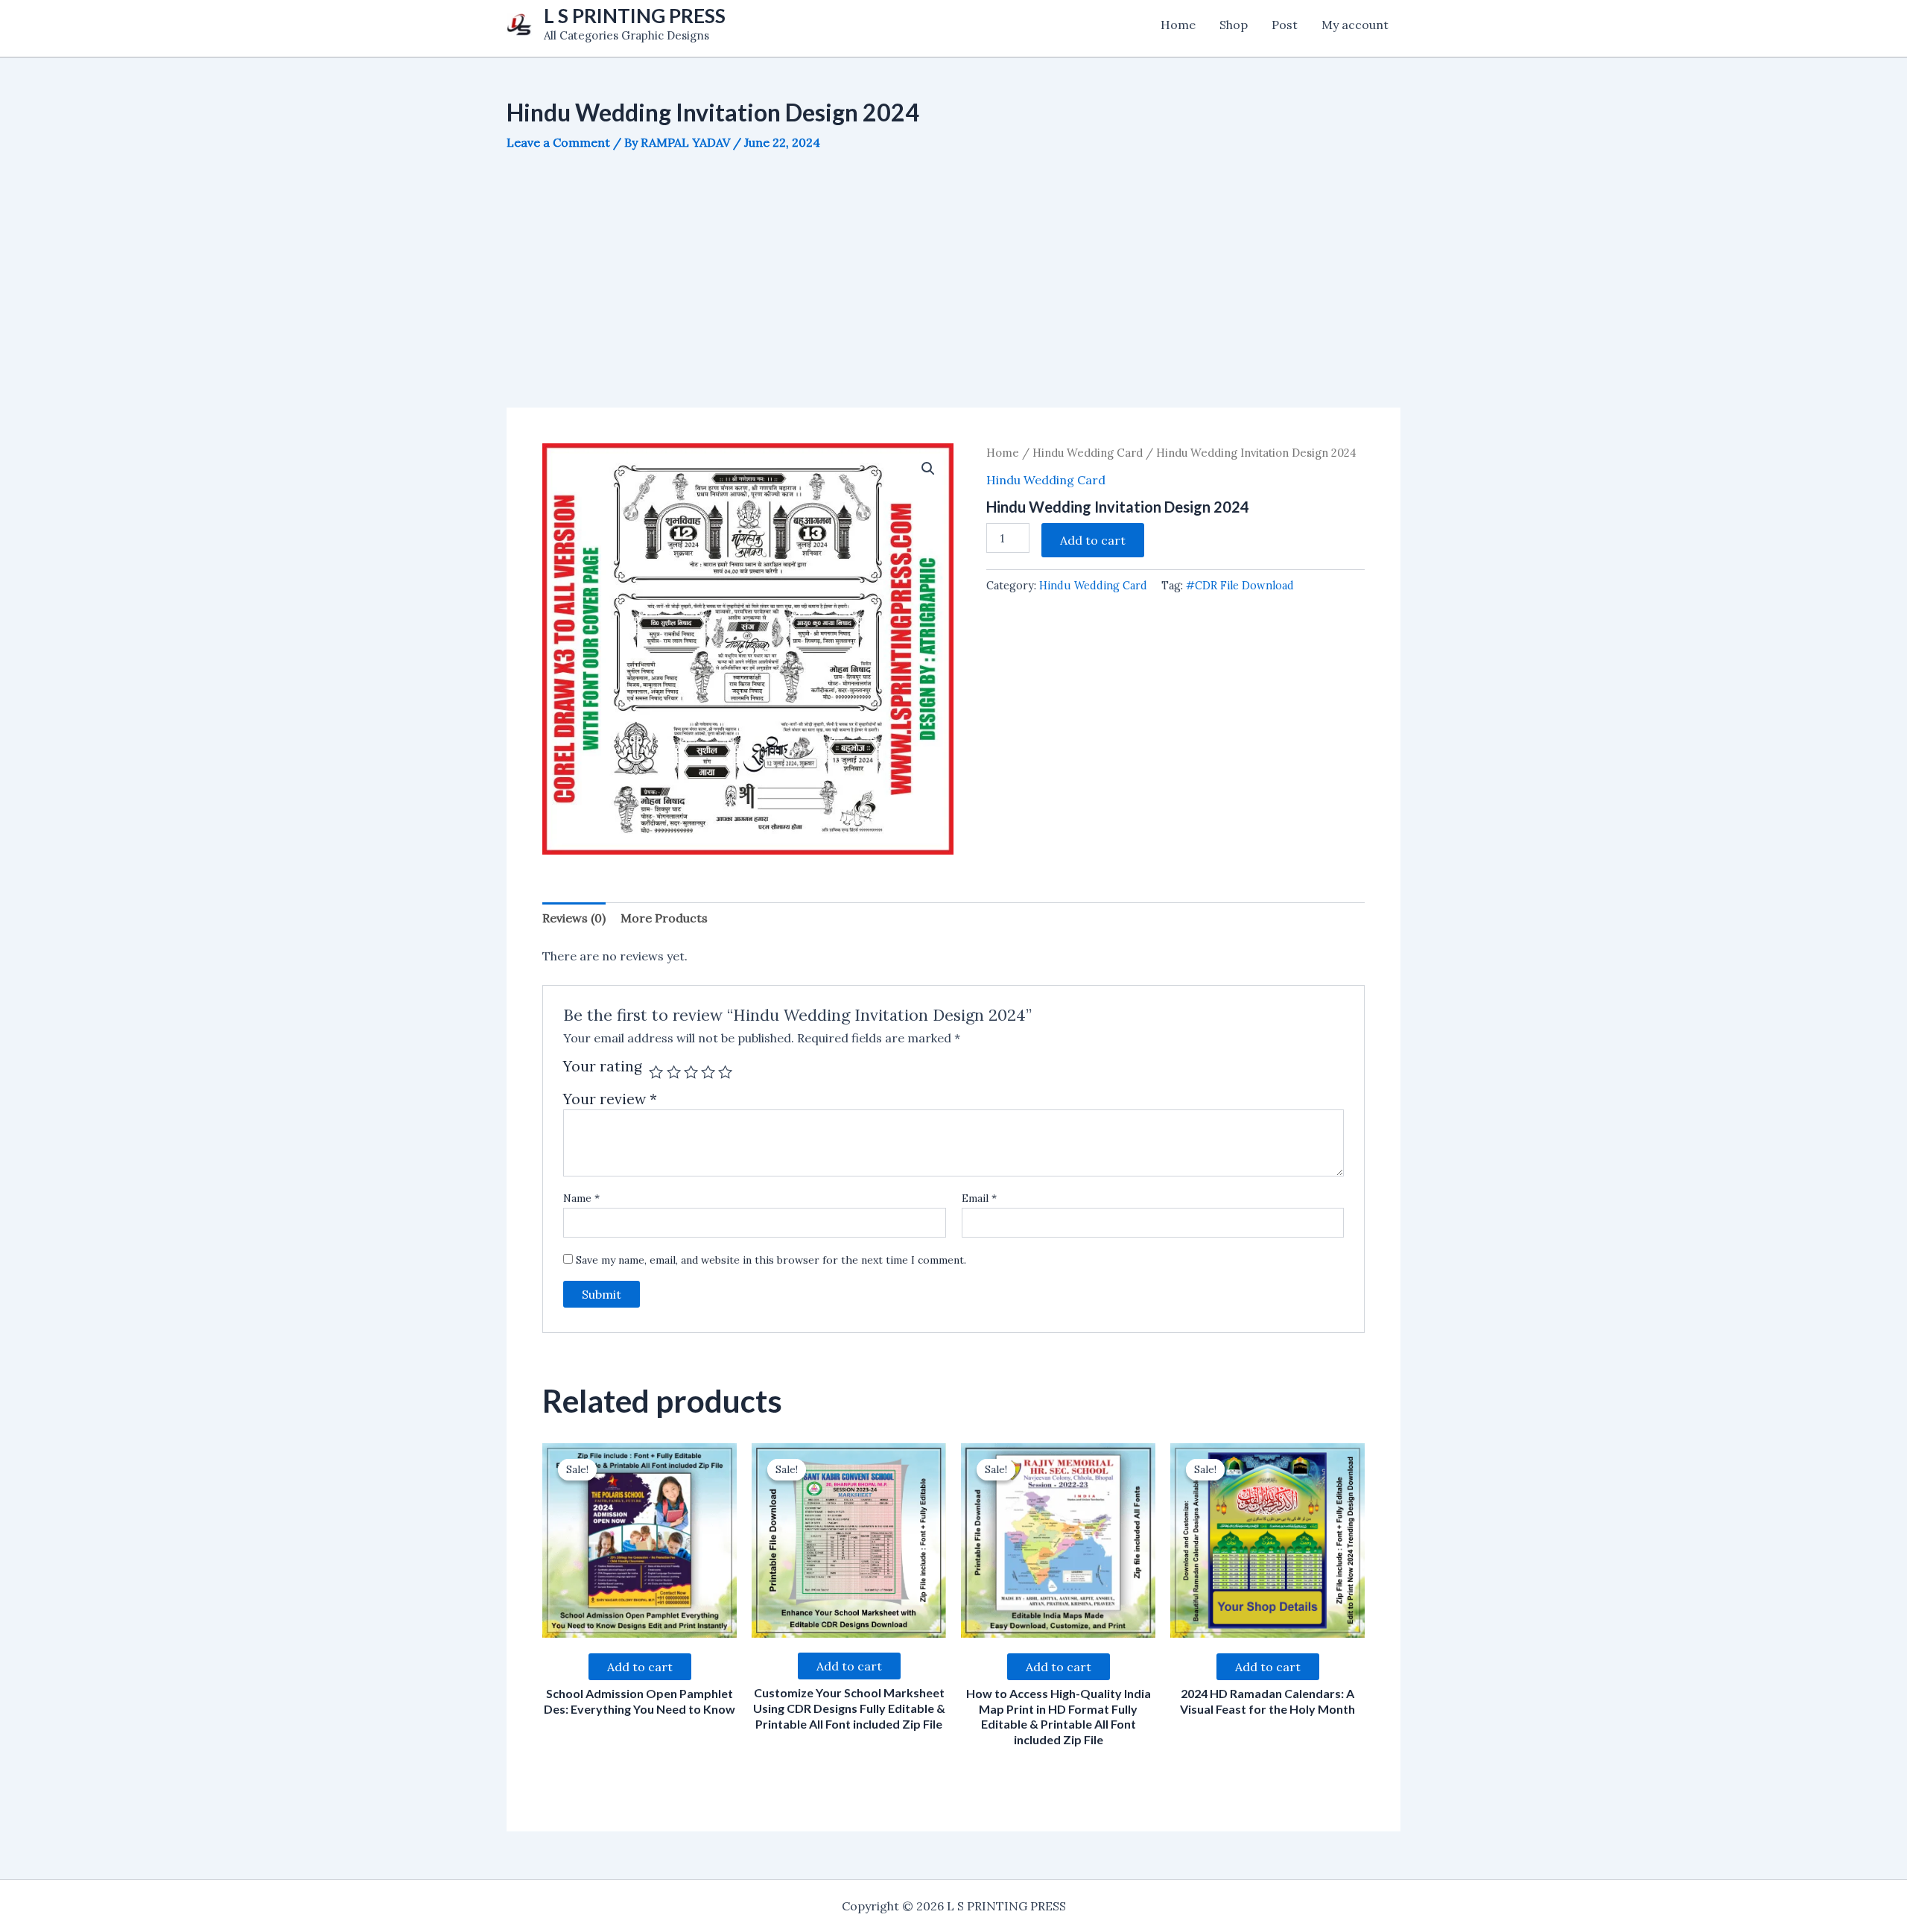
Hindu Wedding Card (1088, 453)
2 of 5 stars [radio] (674, 1072)
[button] (928, 469)
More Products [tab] (664, 918)
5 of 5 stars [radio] (725, 1072)
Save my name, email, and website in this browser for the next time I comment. (771, 1260)
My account (1355, 25)
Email (979, 1198)
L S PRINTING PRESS (635, 16)
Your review (610, 1099)
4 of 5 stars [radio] (708, 1072)
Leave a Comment (558, 142)
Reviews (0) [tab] (574, 918)
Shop (1234, 25)
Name (581, 1198)
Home (1178, 25)
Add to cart (1093, 540)
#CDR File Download (1240, 586)
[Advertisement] (953, 279)
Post (1285, 25)
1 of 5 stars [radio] (656, 1072)
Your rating (603, 1067)
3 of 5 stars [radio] (691, 1072)
